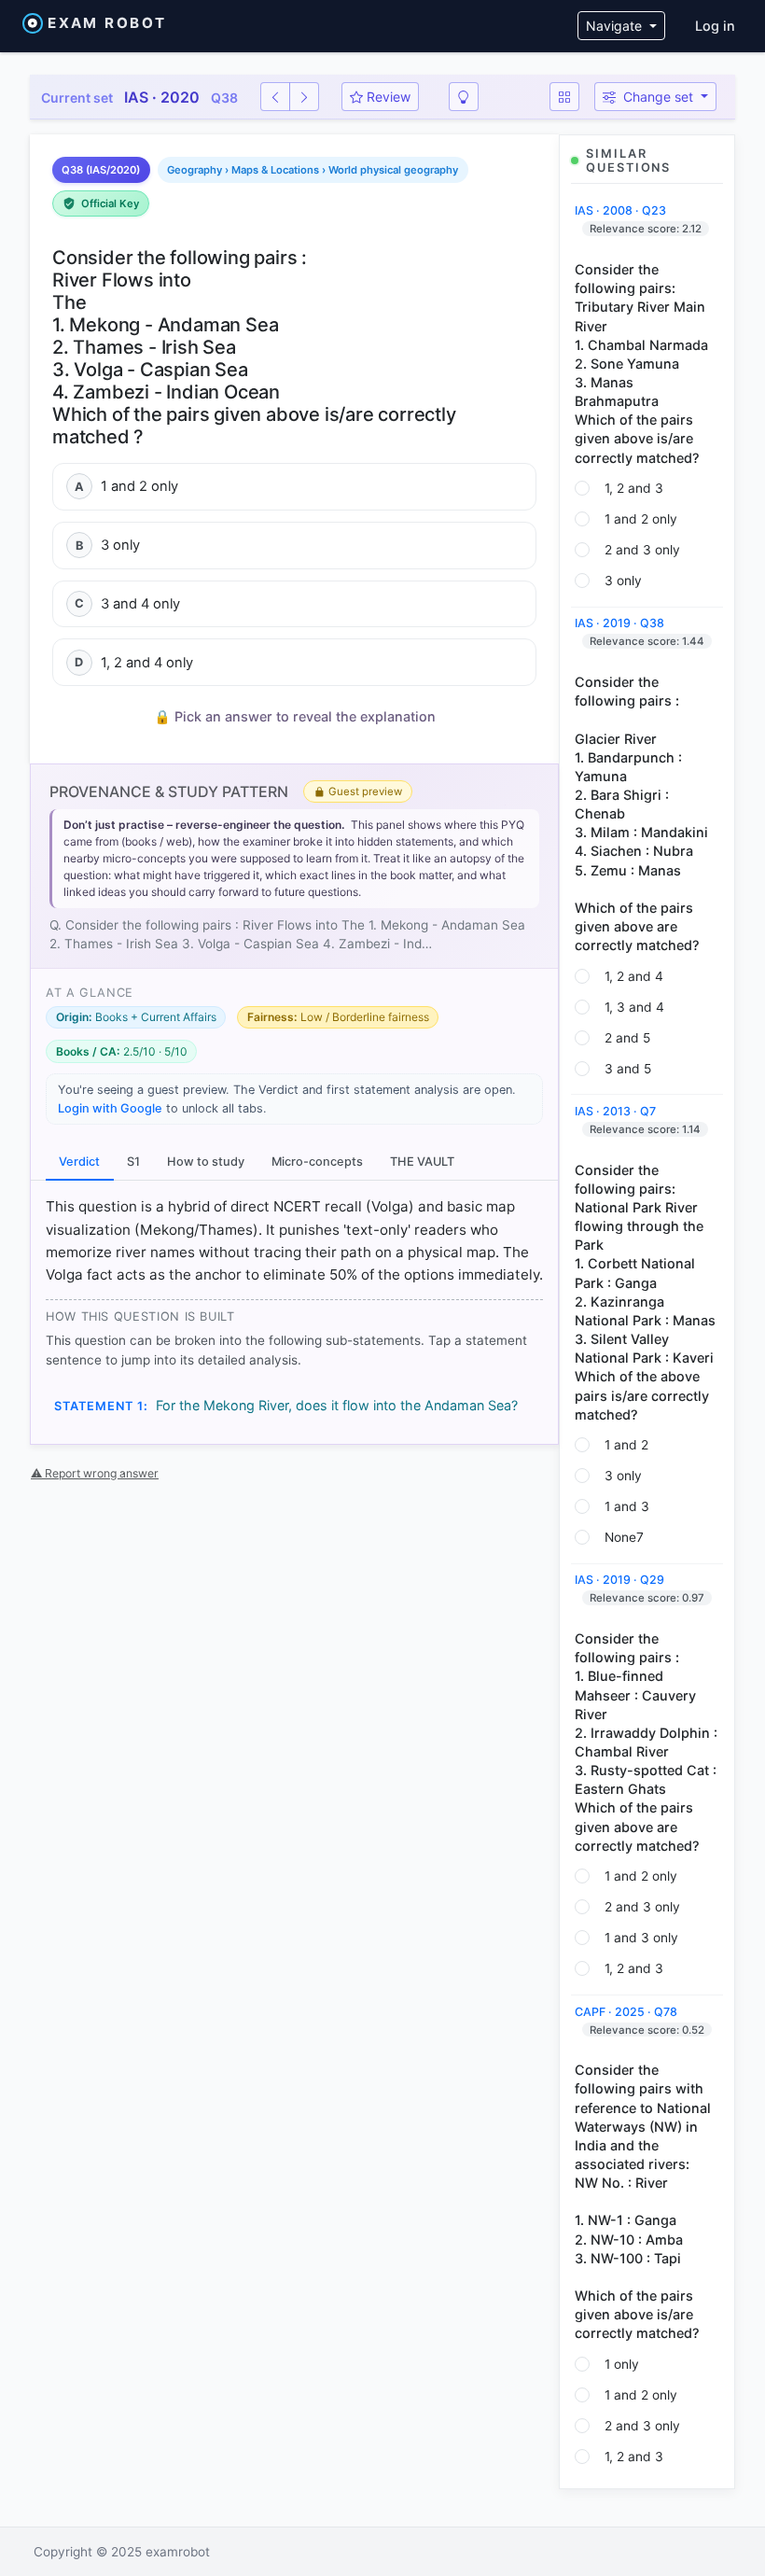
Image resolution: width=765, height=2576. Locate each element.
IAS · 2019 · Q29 (619, 1580)
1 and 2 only (641, 519)
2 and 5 (627, 1038)
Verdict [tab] (79, 1162)
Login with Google (110, 1108)
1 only (622, 2364)
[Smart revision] (464, 97)
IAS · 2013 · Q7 (615, 1111)
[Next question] (304, 97)
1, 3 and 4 (634, 1007)
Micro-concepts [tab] (317, 1162)
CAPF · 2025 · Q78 (626, 2012)
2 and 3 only (642, 550)
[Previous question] (275, 97)
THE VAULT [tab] (422, 1162)
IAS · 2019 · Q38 (619, 623)
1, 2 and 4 (634, 976)
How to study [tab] (206, 1162)
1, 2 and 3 (634, 488)
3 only (623, 581)
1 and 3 (627, 1506)
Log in (715, 26)
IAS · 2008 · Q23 (620, 210)
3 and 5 (628, 1069)
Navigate (616, 26)
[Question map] (564, 97)
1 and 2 (626, 1445)
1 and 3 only (641, 1938)
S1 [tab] (133, 1162)
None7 (624, 1537)
